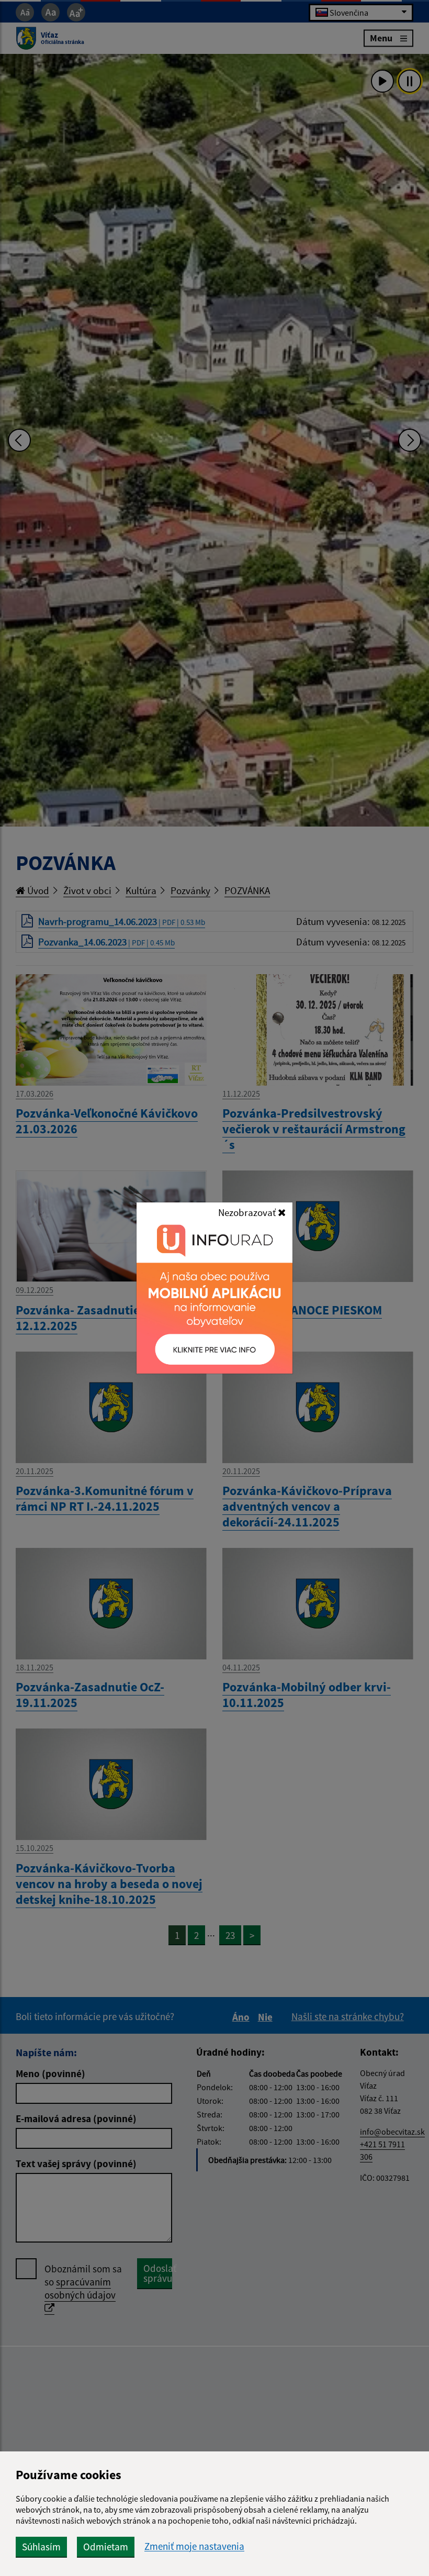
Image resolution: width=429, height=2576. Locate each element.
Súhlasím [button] (41, 2547)
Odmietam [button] (106, 2547)
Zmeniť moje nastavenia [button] (194, 2546)
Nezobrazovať (248, 1212)
